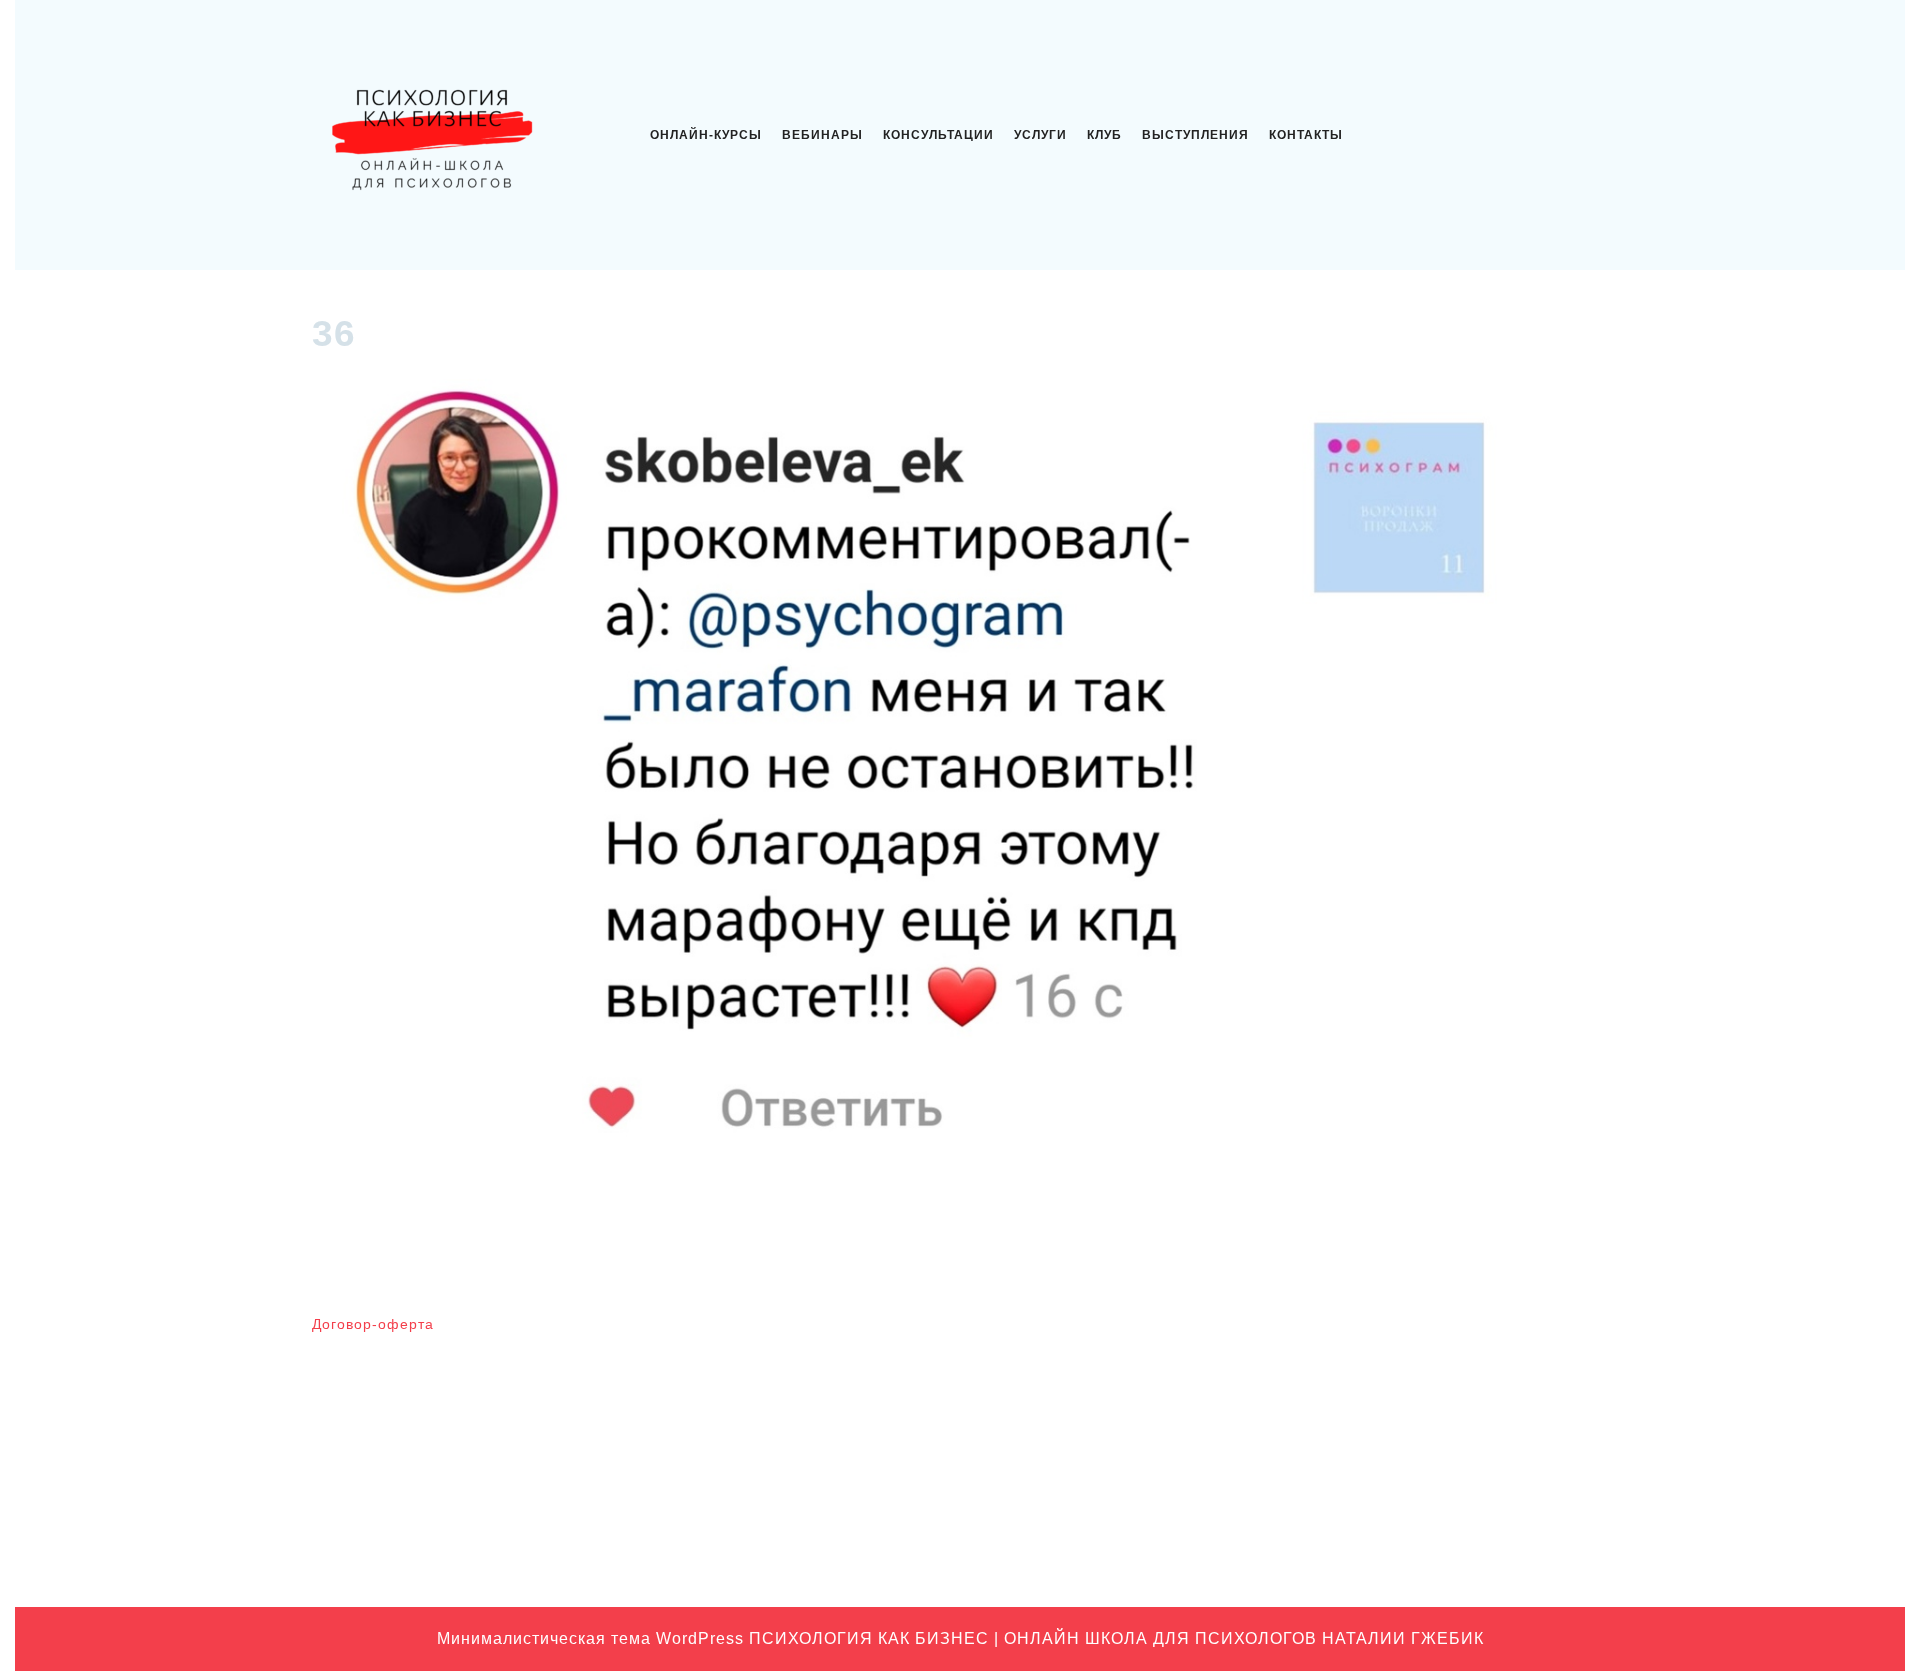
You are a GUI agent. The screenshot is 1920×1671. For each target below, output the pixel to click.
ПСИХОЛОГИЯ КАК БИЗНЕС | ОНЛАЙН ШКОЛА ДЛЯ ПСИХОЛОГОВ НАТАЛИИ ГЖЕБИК (1116, 1638)
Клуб (1104, 135)
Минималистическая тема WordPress (590, 1638)
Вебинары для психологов (1388, 1333)
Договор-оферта (373, 1324)
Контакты (1306, 135)
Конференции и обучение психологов (1426, 1488)
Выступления (1195, 135)
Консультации (938, 135)
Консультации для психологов (1400, 1457)
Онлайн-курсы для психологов (1402, 1519)
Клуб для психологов (1370, 1395)
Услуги (1040, 135)
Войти (991, 1333)
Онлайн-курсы (706, 135)
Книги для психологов (1373, 1426)
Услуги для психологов (1376, 1550)
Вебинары (822, 135)
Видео (1322, 1364)
